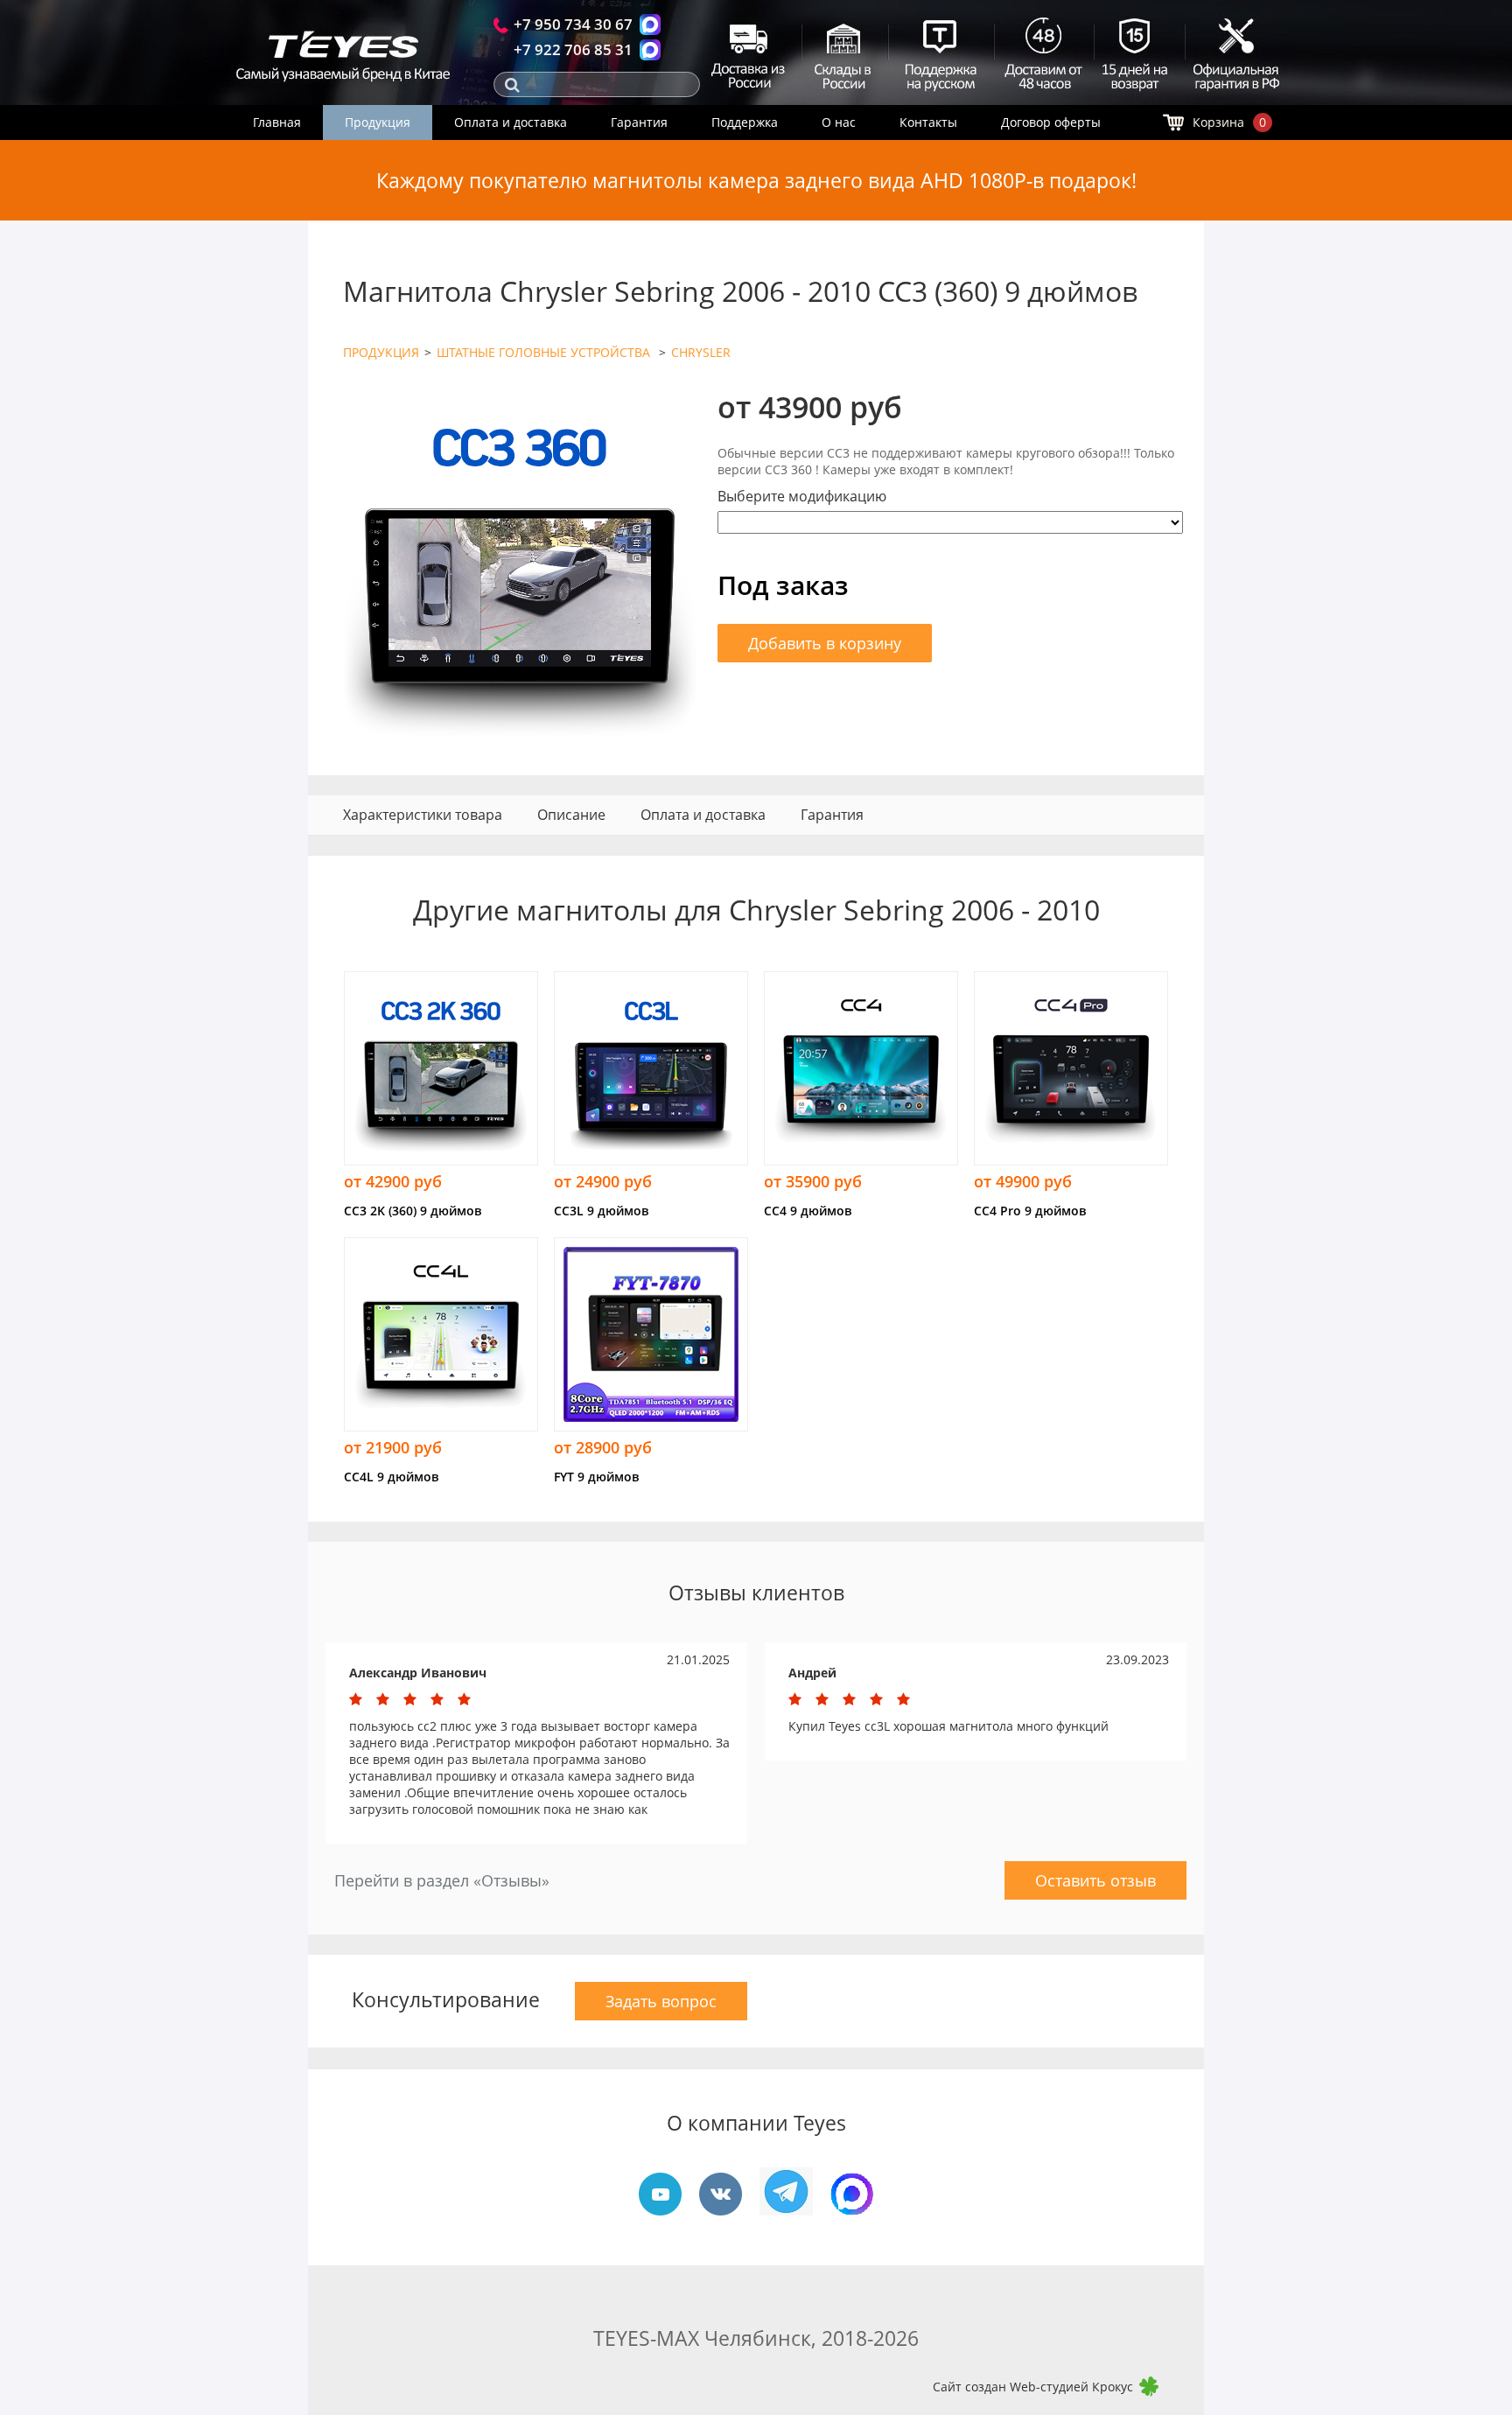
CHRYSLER (701, 352)
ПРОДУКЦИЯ (381, 352)
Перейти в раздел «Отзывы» (442, 1880)
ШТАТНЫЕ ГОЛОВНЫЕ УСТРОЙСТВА (545, 352)
